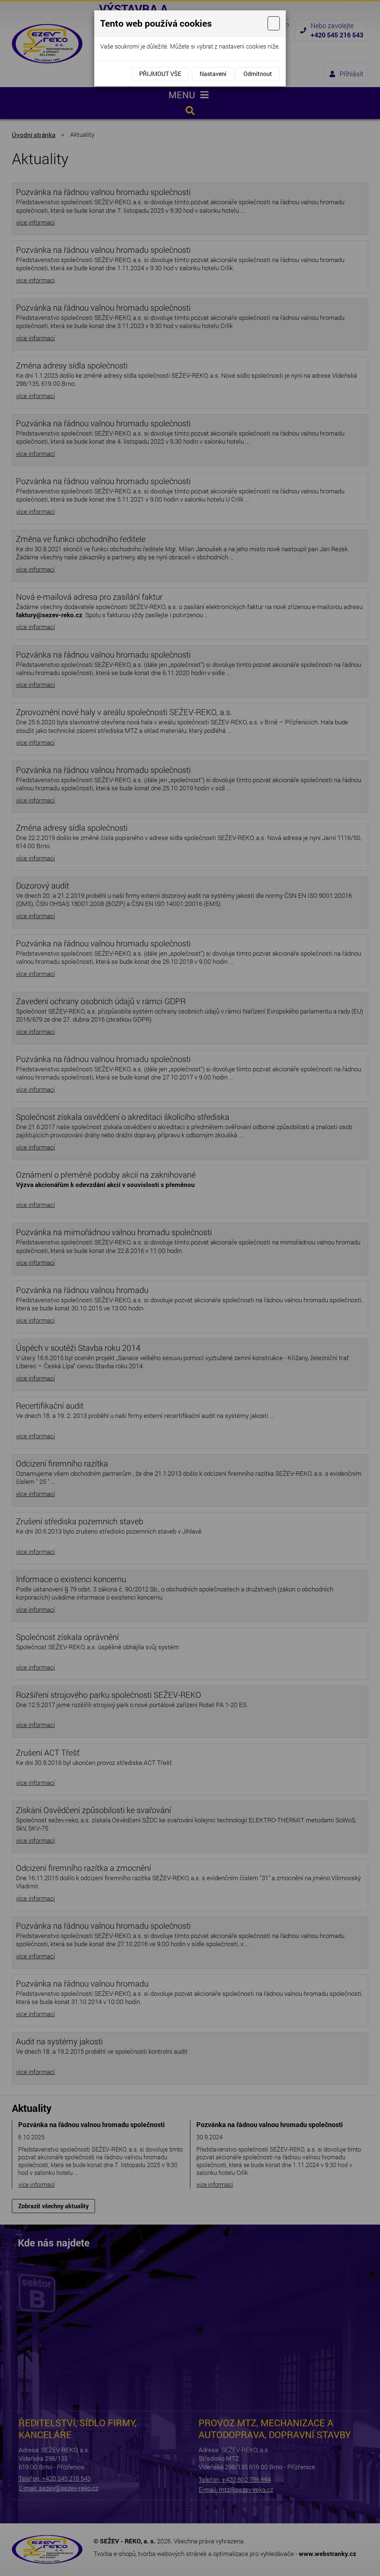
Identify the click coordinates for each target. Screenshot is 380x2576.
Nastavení (213, 74)
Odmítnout (258, 74)
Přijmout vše (160, 74)
